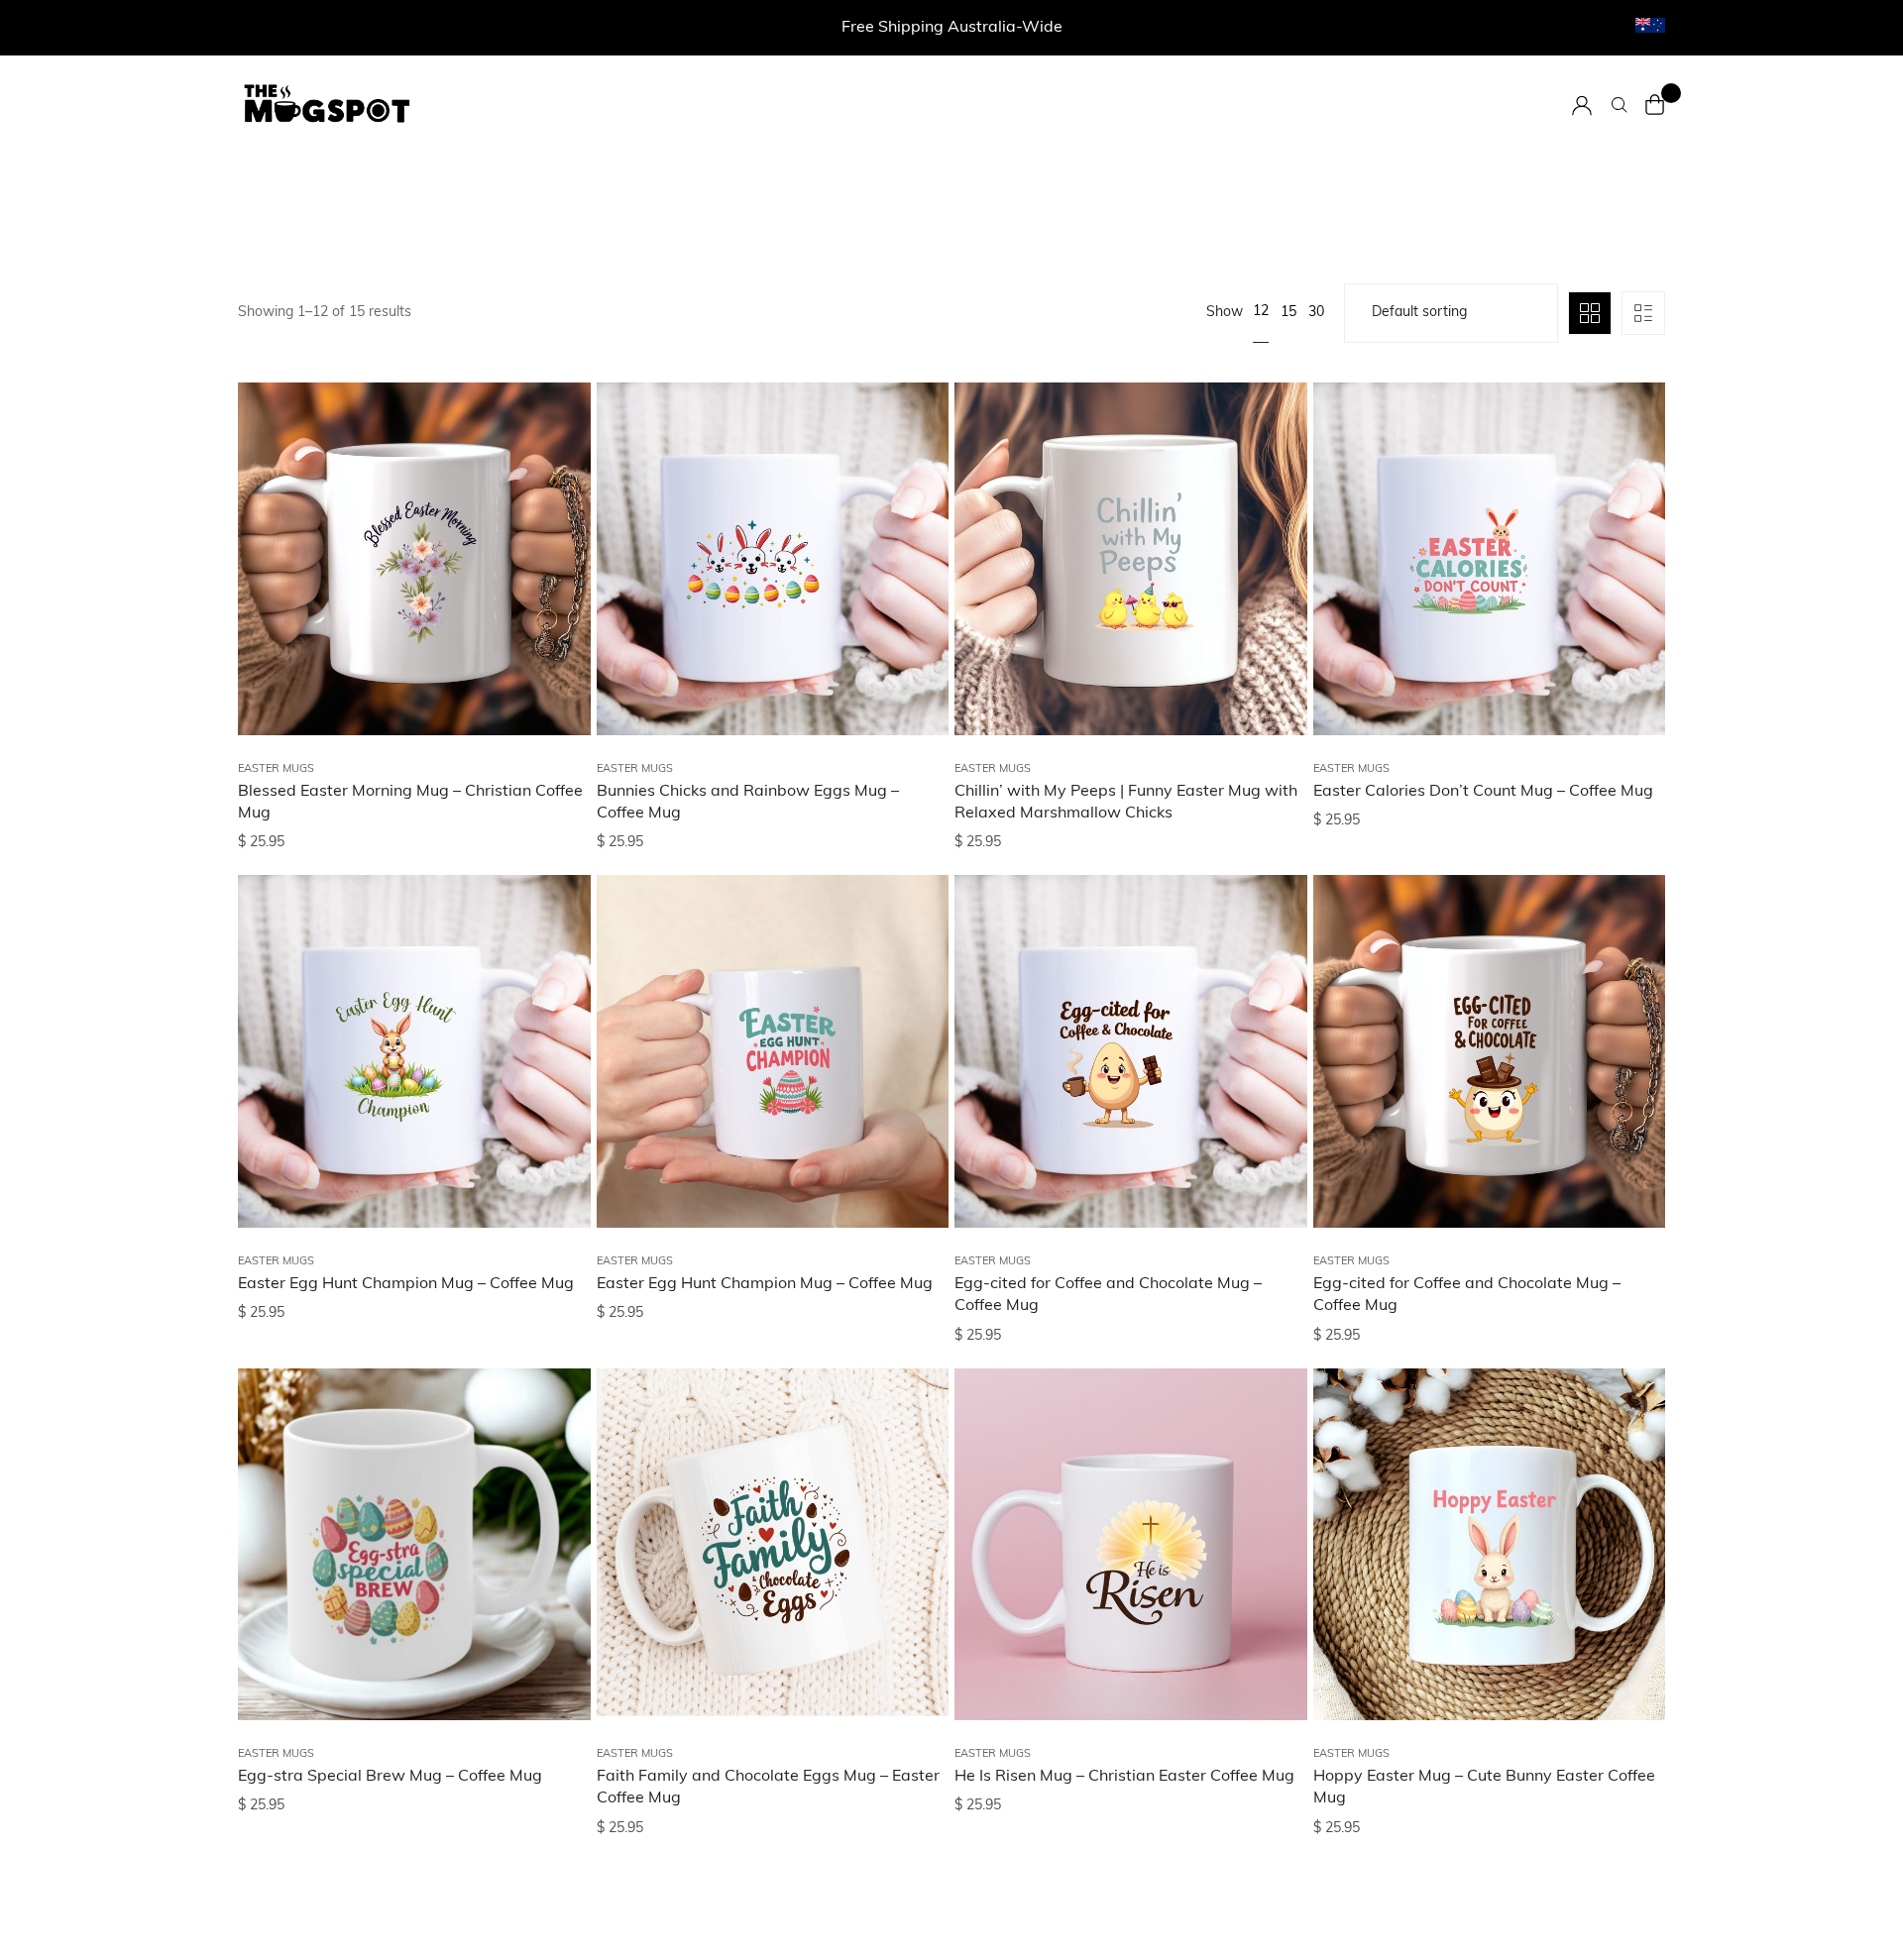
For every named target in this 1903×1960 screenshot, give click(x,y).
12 (1261, 312)
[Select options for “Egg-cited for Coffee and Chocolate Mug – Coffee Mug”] (1268, 979)
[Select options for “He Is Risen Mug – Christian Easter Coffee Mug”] (1268, 1472)
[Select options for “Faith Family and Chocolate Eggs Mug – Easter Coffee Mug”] (909, 1472)
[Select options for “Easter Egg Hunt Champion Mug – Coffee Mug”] (551, 979)
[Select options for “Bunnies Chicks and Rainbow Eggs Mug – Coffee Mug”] (909, 487)
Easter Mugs (276, 769)
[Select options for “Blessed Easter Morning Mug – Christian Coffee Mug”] (551, 487)
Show (1225, 313)
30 (1316, 313)
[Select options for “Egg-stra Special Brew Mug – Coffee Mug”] (551, 1472)
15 (1288, 313)
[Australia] (1650, 26)
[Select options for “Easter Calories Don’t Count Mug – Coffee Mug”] (1625, 487)
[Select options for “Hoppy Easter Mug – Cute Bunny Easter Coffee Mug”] (1625, 1472)
